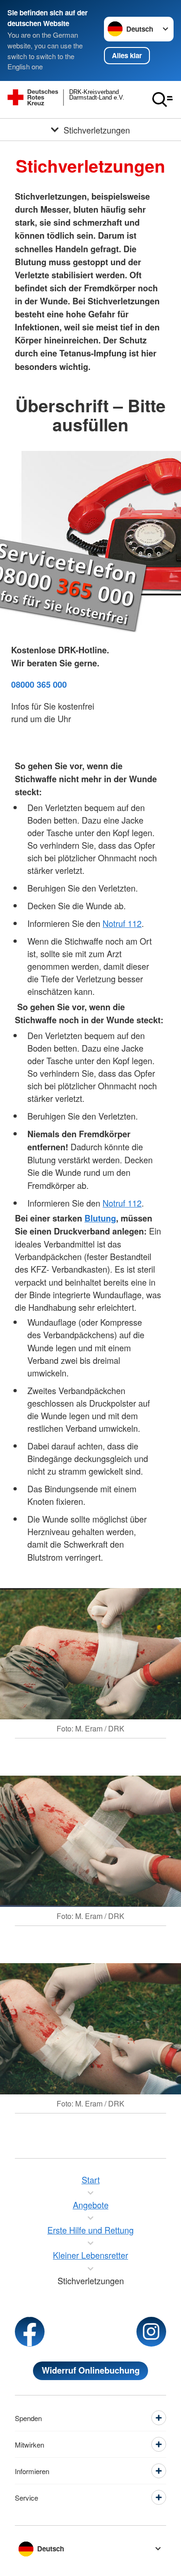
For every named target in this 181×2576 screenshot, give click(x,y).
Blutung (100, 1218)
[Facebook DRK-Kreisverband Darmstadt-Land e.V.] (30, 2332)
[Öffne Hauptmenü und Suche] (162, 100)
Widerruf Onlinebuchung (91, 2370)
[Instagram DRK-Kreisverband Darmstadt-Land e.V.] (151, 2332)
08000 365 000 (39, 684)
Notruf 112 (122, 923)
